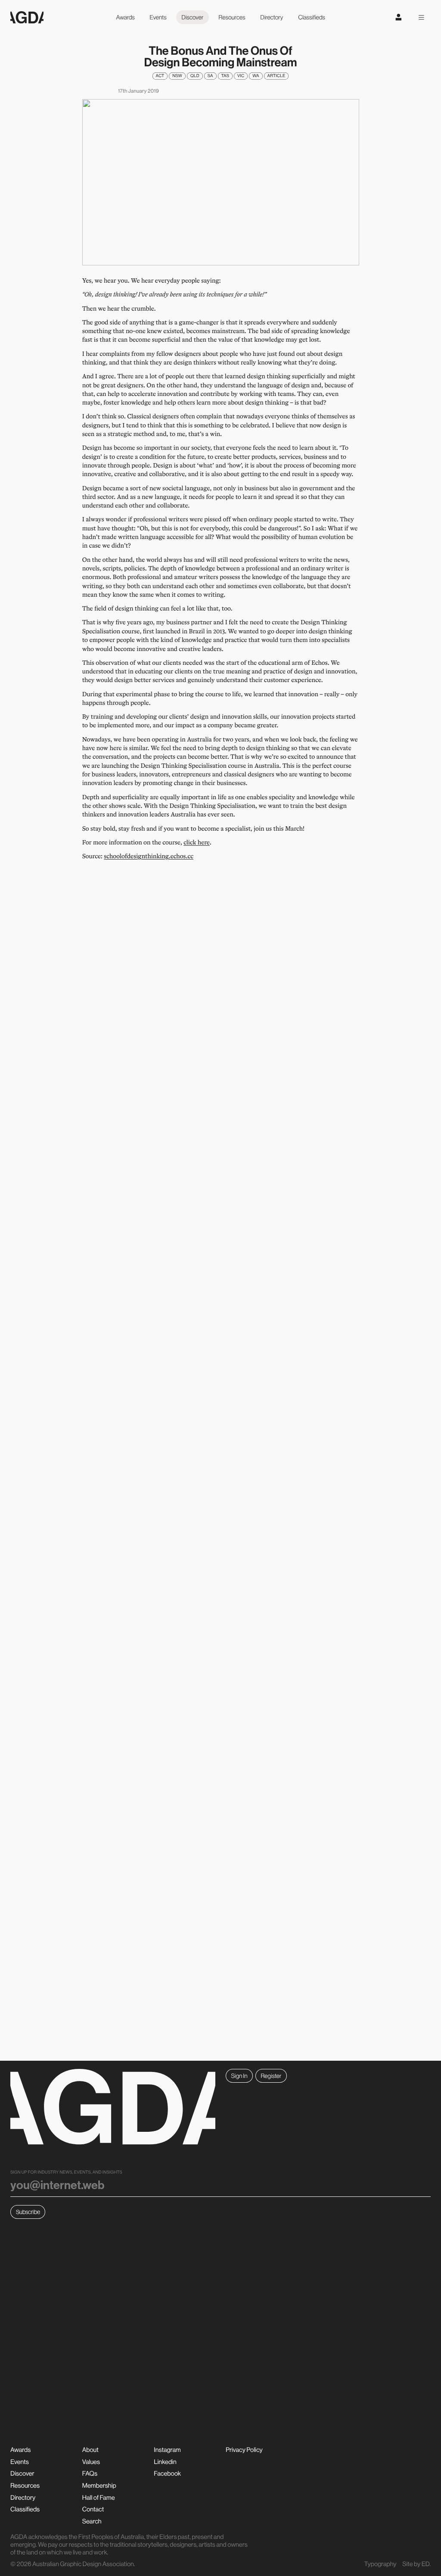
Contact (93, 2509)
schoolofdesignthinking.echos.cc (149, 856)
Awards (125, 17)
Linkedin (165, 2462)
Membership (99, 2485)
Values (91, 2462)
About (90, 2450)
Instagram (167, 2450)
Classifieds (311, 17)
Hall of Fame (99, 2497)
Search (92, 2521)
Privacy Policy (244, 2450)
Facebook (167, 2473)
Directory (272, 17)
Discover (193, 17)
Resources (232, 17)
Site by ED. (416, 2564)
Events (158, 17)
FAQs (90, 2473)
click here (197, 842)
